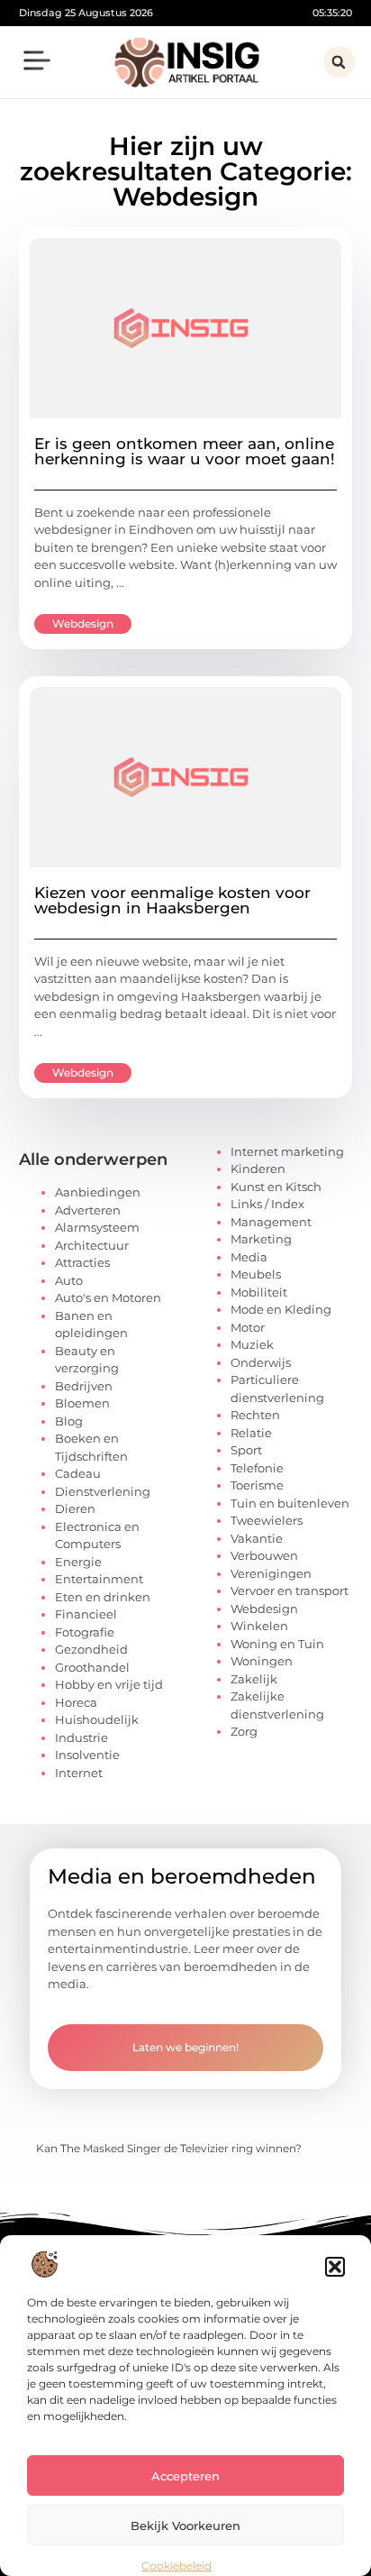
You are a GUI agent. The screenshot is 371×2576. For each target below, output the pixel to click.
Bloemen (82, 1403)
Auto (69, 1280)
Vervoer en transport (290, 1591)
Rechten (255, 1415)
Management (271, 1222)
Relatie (251, 1433)
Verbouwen (264, 1555)
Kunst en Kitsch (276, 1187)
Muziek (252, 1344)
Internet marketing (287, 1151)
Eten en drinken (103, 1597)
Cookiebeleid (176, 2566)
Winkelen (259, 1626)
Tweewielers (267, 1520)
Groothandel (92, 1667)
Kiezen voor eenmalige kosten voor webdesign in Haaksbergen (172, 900)
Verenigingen (271, 1573)
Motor (248, 1327)
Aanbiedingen (98, 1192)
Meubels (256, 1274)
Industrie (81, 1737)
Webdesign (83, 623)
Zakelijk (254, 1679)
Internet (79, 1773)
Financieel (86, 1614)
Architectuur (92, 1245)
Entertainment (99, 1579)
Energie (78, 1562)
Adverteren (88, 1210)
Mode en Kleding (281, 1309)
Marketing (261, 1239)
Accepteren (185, 2476)
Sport (246, 1450)
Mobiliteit (259, 1292)
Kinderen (258, 1169)
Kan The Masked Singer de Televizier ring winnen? (169, 2148)
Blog (69, 1421)
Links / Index (267, 1204)
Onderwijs (261, 1362)
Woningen (262, 1661)
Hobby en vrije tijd (109, 1684)
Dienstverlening (103, 1491)
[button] (335, 2267)
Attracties (82, 1262)
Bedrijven (84, 1386)
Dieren (75, 1508)
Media (249, 1257)
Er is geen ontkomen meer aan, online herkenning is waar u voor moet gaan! (185, 451)
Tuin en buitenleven (290, 1503)
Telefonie (257, 1468)
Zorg (244, 1731)
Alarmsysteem (97, 1227)
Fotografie (85, 1632)
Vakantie (257, 1538)
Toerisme (257, 1485)
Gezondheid (91, 1649)
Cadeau (78, 1473)
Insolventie (87, 1755)
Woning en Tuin (277, 1644)
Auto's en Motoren (108, 1297)
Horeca (76, 1702)
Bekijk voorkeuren (185, 2526)
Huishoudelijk (97, 1719)
